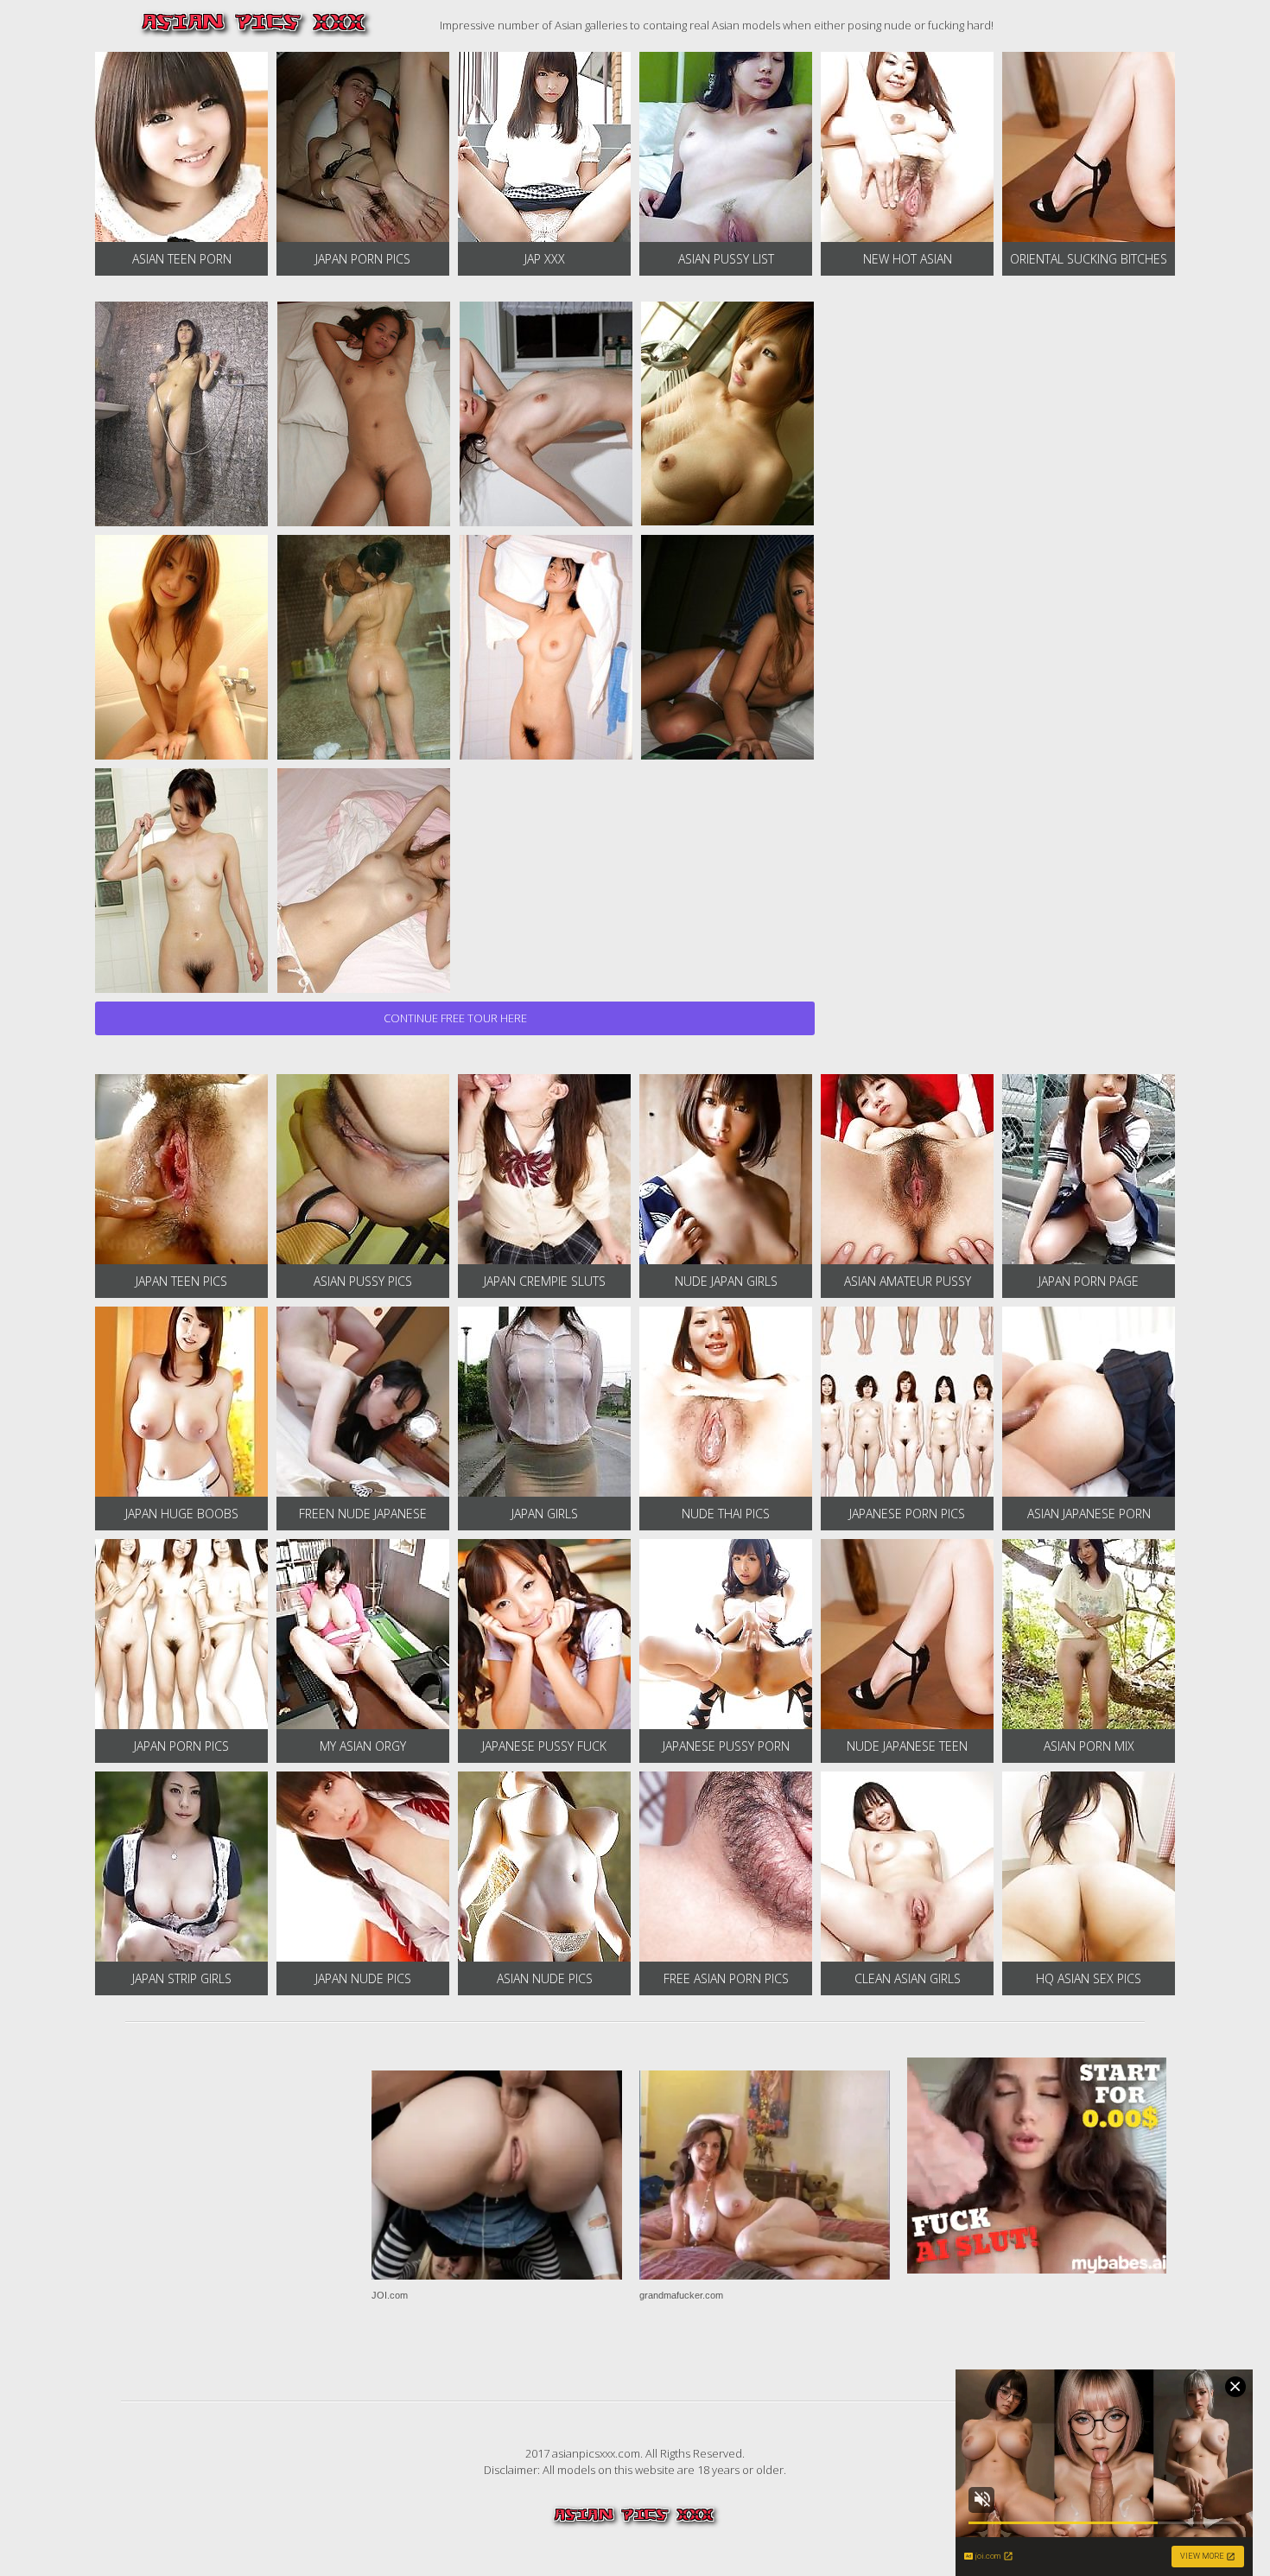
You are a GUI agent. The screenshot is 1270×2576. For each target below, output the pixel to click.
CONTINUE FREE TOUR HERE (455, 1018)
